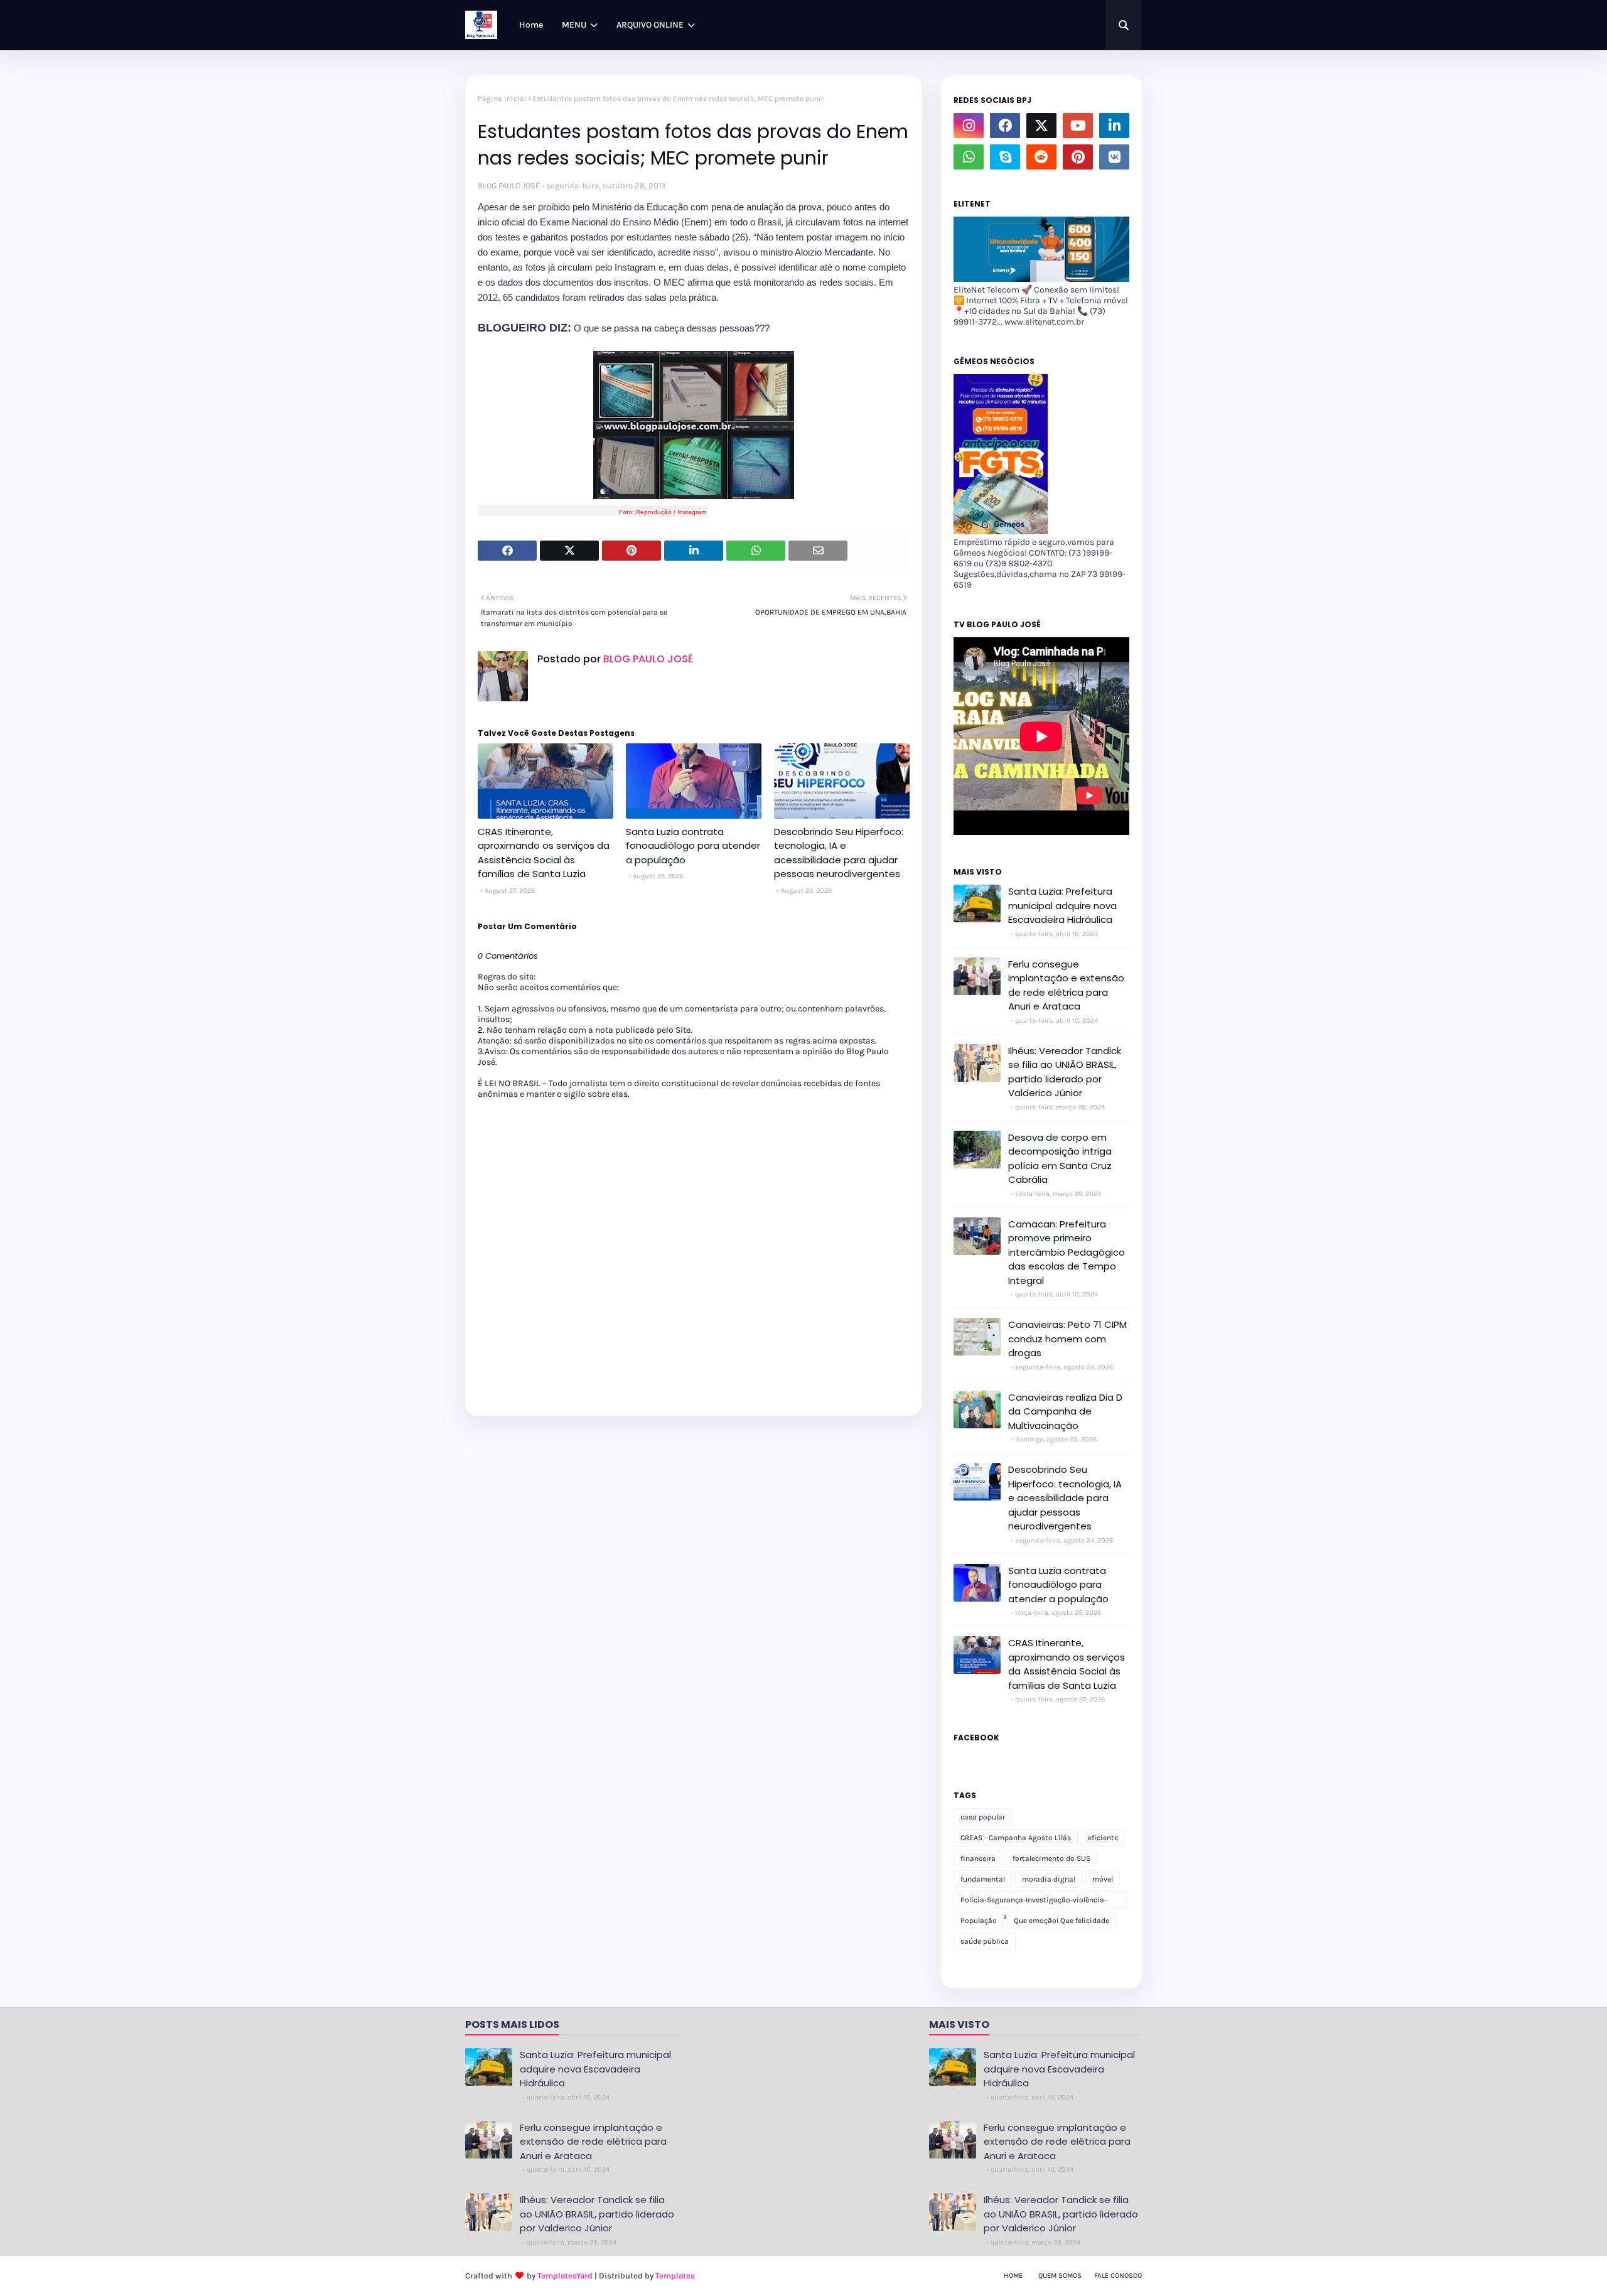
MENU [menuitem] (574, 25)
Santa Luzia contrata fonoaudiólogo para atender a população (693, 846)
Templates (675, 2276)
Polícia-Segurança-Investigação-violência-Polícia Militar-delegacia (1034, 1902)
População (979, 1921)
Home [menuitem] (531, 25)
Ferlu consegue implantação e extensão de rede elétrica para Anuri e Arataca (1066, 985)
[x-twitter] (1041, 126)
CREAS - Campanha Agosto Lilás (1016, 1838)
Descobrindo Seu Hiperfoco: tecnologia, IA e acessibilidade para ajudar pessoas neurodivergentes (839, 853)
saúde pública (985, 1941)
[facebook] (1005, 126)
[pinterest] (1078, 157)
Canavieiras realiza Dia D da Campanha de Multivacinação (1065, 1411)
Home (1013, 2276)
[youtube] (1078, 126)
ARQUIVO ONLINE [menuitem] (650, 25)
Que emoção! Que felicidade (1061, 1921)
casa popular (983, 1817)
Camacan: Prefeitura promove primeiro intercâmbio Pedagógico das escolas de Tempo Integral (1067, 1252)
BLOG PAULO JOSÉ (509, 186)
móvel (1103, 1879)
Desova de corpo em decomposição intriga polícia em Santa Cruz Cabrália (1060, 1159)
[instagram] (969, 126)
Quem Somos (1060, 2276)
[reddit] (1041, 157)
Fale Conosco (1118, 2276)
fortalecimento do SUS (1051, 1858)
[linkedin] (1114, 126)
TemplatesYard (565, 2276)
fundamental (983, 1879)
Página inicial (502, 99)
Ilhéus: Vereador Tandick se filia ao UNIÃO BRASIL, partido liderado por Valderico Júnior (1065, 1072)
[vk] (1114, 157)
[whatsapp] (969, 157)
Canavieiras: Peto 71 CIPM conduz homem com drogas (1067, 1339)
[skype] (1005, 157)
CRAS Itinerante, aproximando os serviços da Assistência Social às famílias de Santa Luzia (544, 853)
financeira (978, 1858)
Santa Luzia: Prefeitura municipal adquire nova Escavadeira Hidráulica (1062, 905)
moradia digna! (1049, 1879)
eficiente (1103, 1838)
